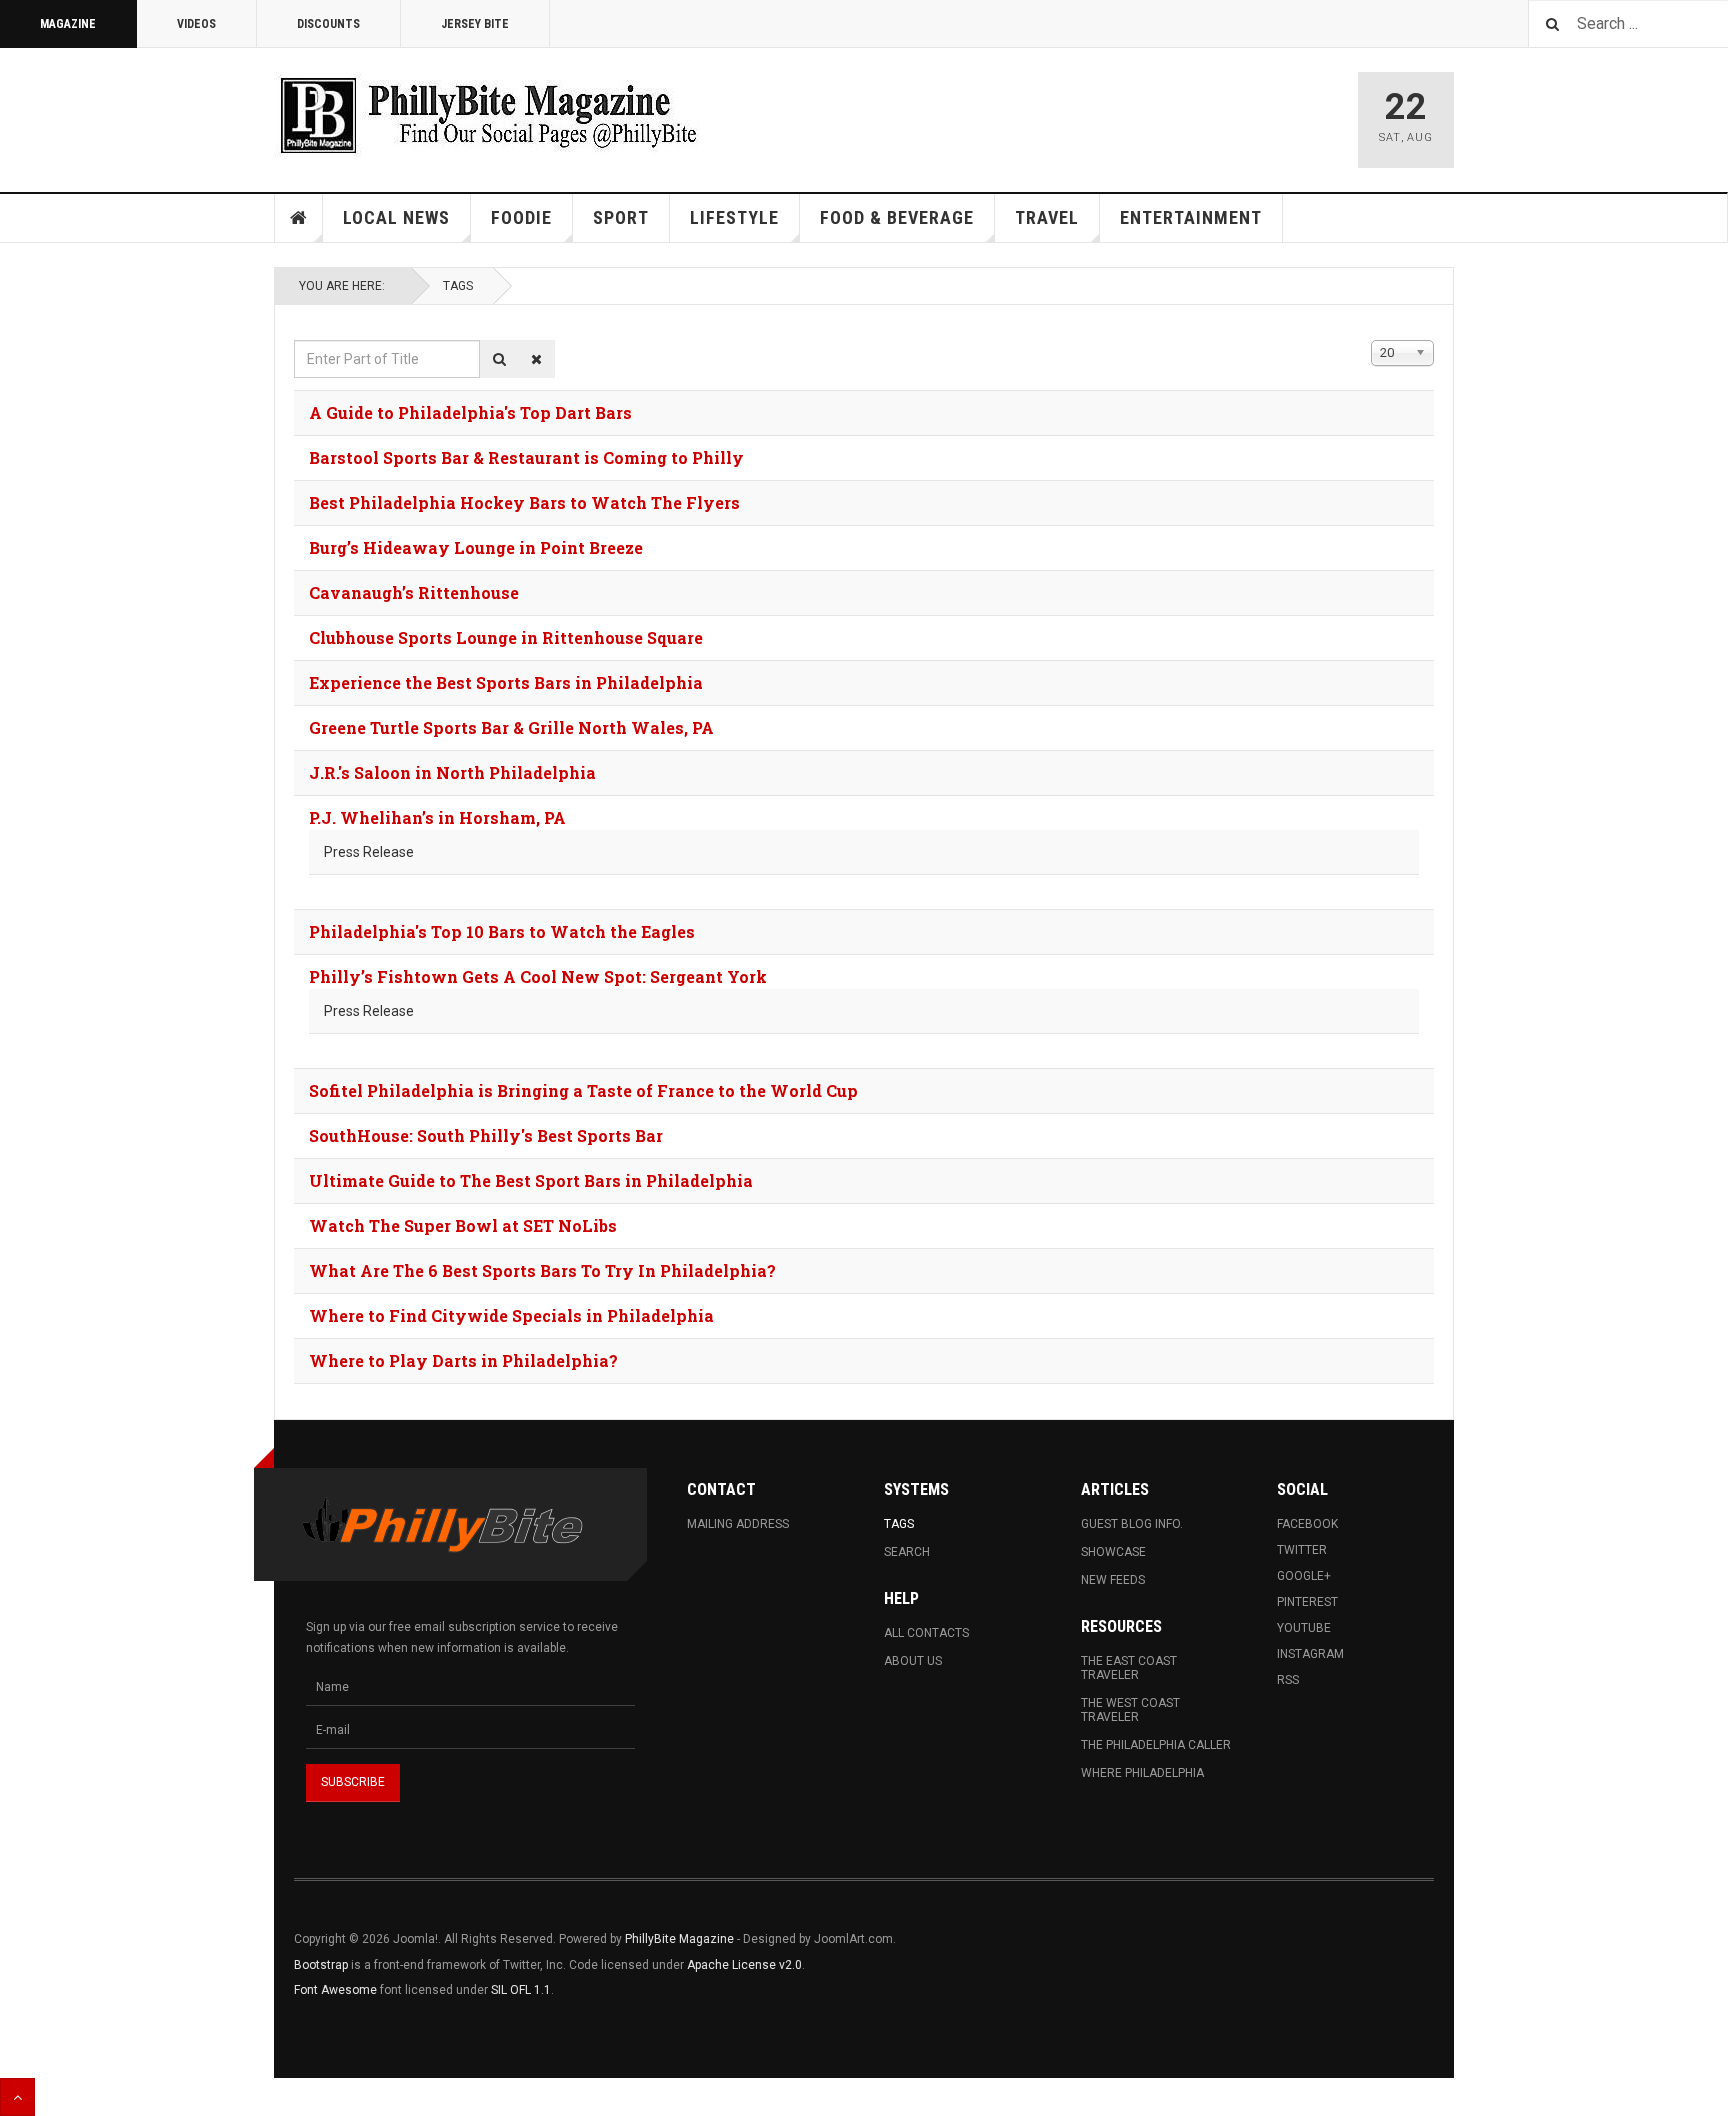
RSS (1288, 1680)
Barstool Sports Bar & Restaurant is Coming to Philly (526, 457)
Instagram (1310, 1654)
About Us (913, 1661)
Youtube (1304, 1628)
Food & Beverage (897, 217)
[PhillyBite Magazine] (488, 114)
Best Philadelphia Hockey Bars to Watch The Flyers (524, 502)
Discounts (328, 24)
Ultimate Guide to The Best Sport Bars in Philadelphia (531, 1180)
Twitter (1302, 1550)
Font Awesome (335, 1990)
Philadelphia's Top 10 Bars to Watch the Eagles (502, 931)
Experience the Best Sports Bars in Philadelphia (506, 682)
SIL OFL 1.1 (521, 1990)
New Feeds (1113, 1580)
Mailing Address (738, 1524)
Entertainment (1191, 217)
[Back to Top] (17, 2097)
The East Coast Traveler (1129, 1668)
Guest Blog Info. (1132, 1524)
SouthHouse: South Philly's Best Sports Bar (486, 1135)
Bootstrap (321, 1965)
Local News (396, 217)
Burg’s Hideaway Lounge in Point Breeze (476, 547)
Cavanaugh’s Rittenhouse (414, 592)
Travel (1047, 217)
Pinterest (1307, 1602)
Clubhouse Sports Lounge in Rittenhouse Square (506, 637)
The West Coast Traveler (1130, 1710)
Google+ (1304, 1576)
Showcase (1113, 1552)
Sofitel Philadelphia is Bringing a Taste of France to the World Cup (583, 1090)
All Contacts (926, 1633)
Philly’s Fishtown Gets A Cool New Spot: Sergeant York (538, 976)
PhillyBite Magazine (679, 1939)
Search (907, 1552)
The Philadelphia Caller (1156, 1745)
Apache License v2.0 (744, 1965)
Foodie (521, 217)
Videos (196, 24)
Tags (458, 286)
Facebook (1307, 1524)
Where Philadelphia (1142, 1773)
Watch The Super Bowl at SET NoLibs (463, 1225)
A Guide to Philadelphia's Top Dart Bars (470, 412)
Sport (621, 217)
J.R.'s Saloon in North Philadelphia (452, 772)
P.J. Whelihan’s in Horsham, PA (437, 817)
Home (299, 218)
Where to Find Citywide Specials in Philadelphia (511, 1315)
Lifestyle (734, 217)
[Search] (499, 359)
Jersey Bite (475, 24)
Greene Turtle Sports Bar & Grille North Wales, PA (511, 727)
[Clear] (536, 359)
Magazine (68, 24)
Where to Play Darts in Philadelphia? (463, 1360)
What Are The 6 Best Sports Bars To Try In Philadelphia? (542, 1270)
